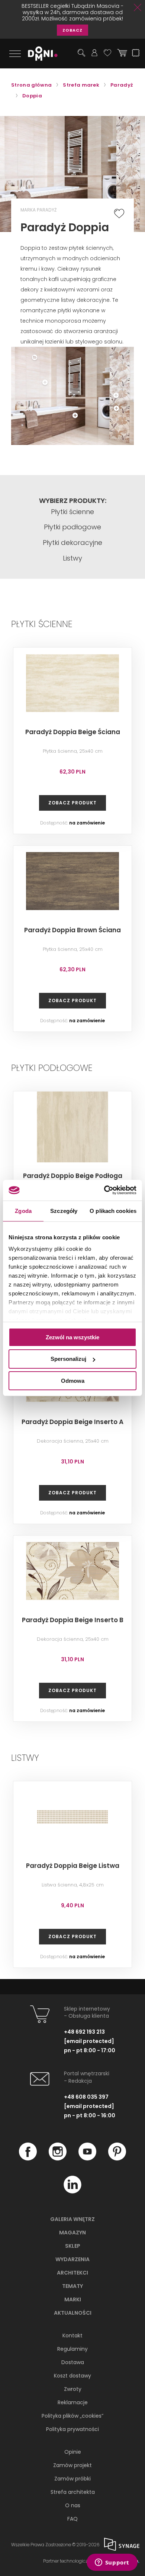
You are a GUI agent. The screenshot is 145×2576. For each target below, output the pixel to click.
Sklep (73, 2246)
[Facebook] (28, 2159)
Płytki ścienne (72, 512)
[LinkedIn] (72, 2192)
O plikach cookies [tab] (113, 1210)
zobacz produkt (72, 803)
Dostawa (73, 2362)
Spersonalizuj (68, 1359)
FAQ (72, 2519)
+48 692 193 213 (84, 2032)
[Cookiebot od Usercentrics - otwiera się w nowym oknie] (104, 1190)
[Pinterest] (117, 2159)
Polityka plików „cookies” (72, 2416)
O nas (73, 2505)
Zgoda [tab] (23, 1210)
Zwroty (73, 2389)
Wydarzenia (72, 2259)
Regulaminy (72, 2349)
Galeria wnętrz (72, 2219)
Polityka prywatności (72, 2429)
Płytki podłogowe (72, 527)
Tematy (72, 2286)
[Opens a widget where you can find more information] (112, 2563)
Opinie (73, 2452)
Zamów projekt (72, 2465)
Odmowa (73, 1381)
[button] (111, 354)
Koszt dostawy (72, 2376)
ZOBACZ (72, 30)
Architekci (72, 2273)
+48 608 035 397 (86, 2097)
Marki (73, 2299)
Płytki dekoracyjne (72, 543)
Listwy (72, 558)
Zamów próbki (72, 2479)
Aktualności (73, 2313)
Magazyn (72, 2233)
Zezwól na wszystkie (72, 1337)
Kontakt (72, 2335)
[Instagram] (58, 2159)
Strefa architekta (73, 2492)
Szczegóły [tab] (64, 1210)
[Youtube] (87, 2159)
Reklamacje (73, 2402)
